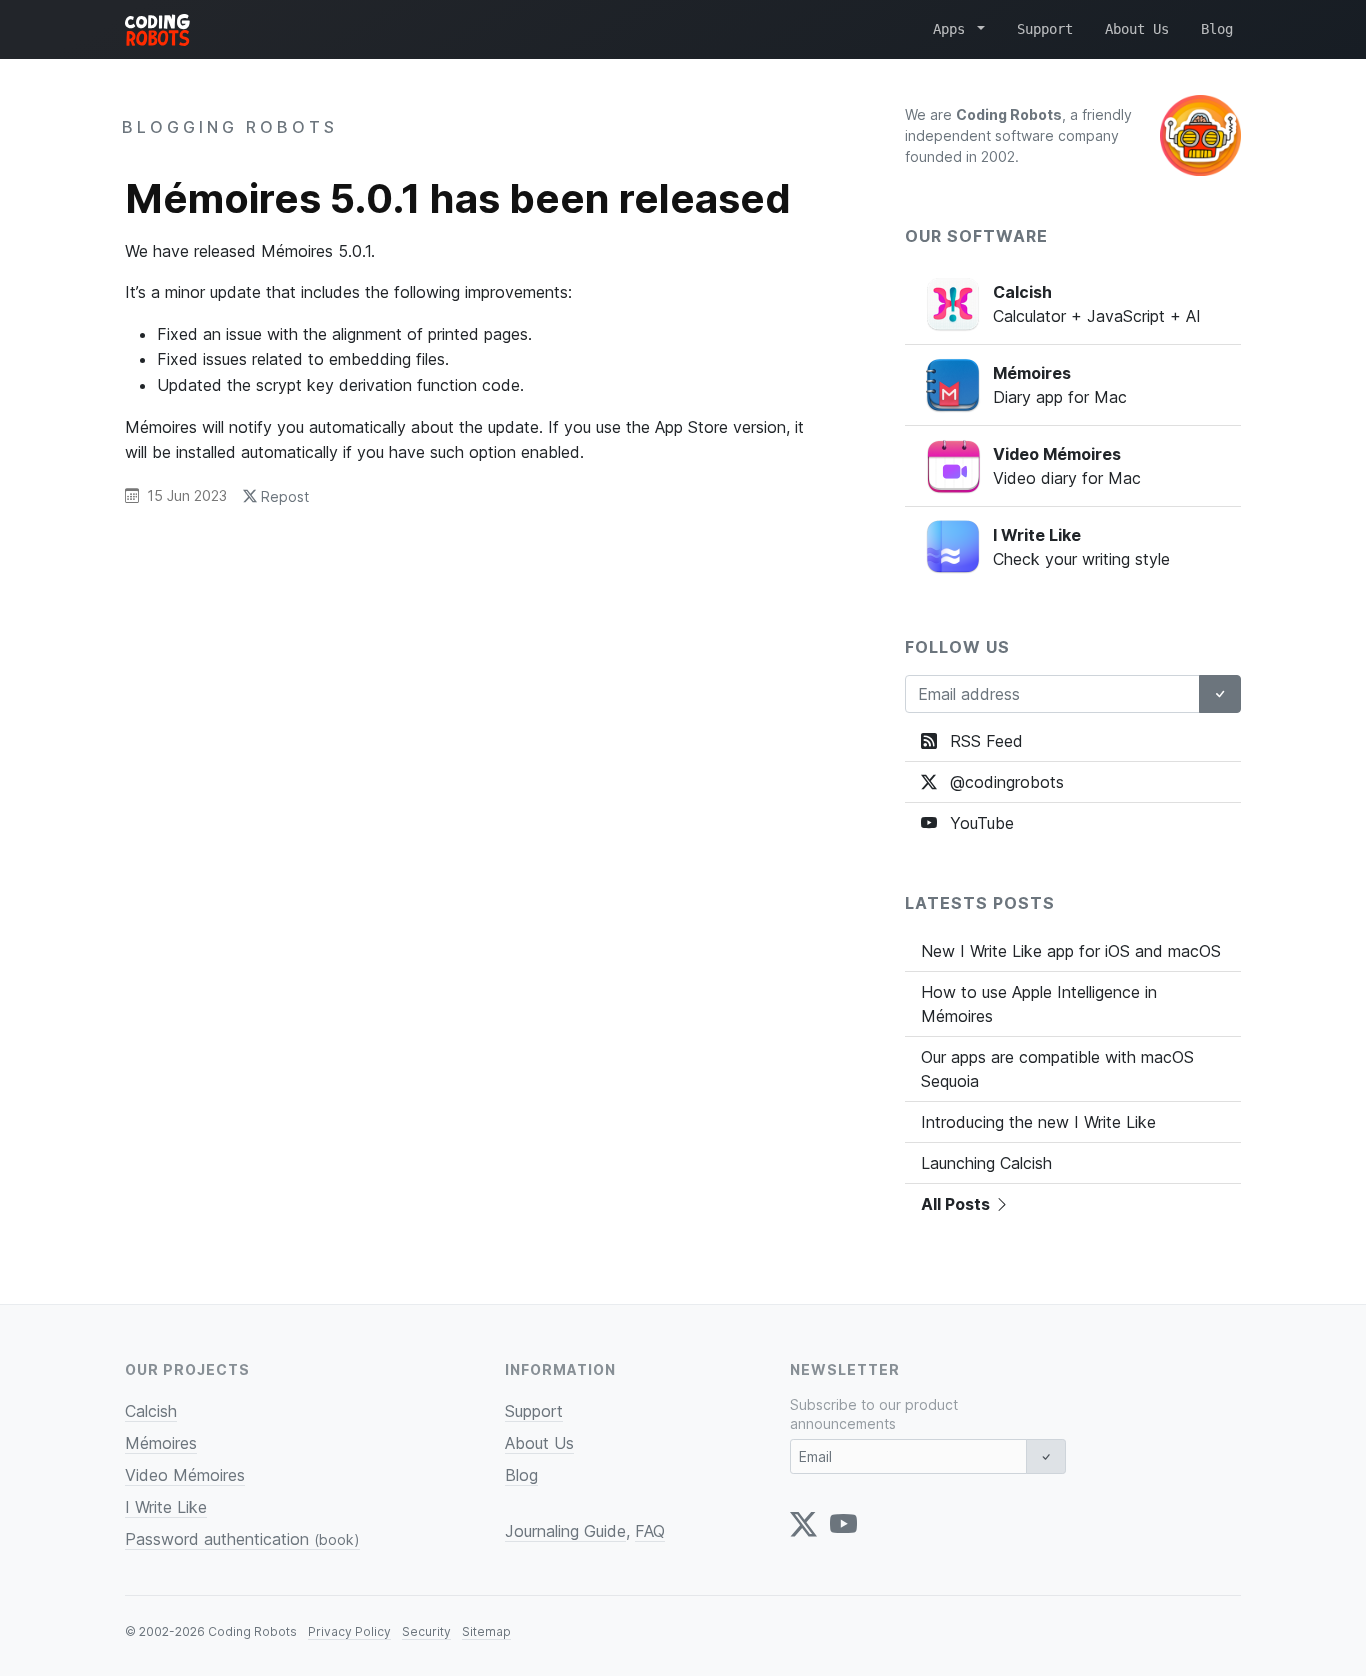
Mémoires (161, 1443)
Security (426, 1631)
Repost (283, 496)
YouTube (979, 823)
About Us (1137, 29)
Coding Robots (252, 1631)
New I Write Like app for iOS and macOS (1071, 951)
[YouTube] (843, 1524)
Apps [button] (953, 29)
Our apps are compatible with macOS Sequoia (1057, 1069)
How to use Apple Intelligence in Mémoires (1039, 1004)
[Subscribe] (1220, 694)
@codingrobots (1004, 782)
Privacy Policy (349, 1631)
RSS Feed (984, 741)
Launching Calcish (986, 1163)
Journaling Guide (565, 1531)
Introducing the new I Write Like (1038, 1122)
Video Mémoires (185, 1475)
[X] (803, 1524)
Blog (1217, 29)
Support (1045, 29)
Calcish (151, 1411)
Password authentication (242, 1539)
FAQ (650, 1531)
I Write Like (166, 1507)
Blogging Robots (230, 127)
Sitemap (486, 1631)
